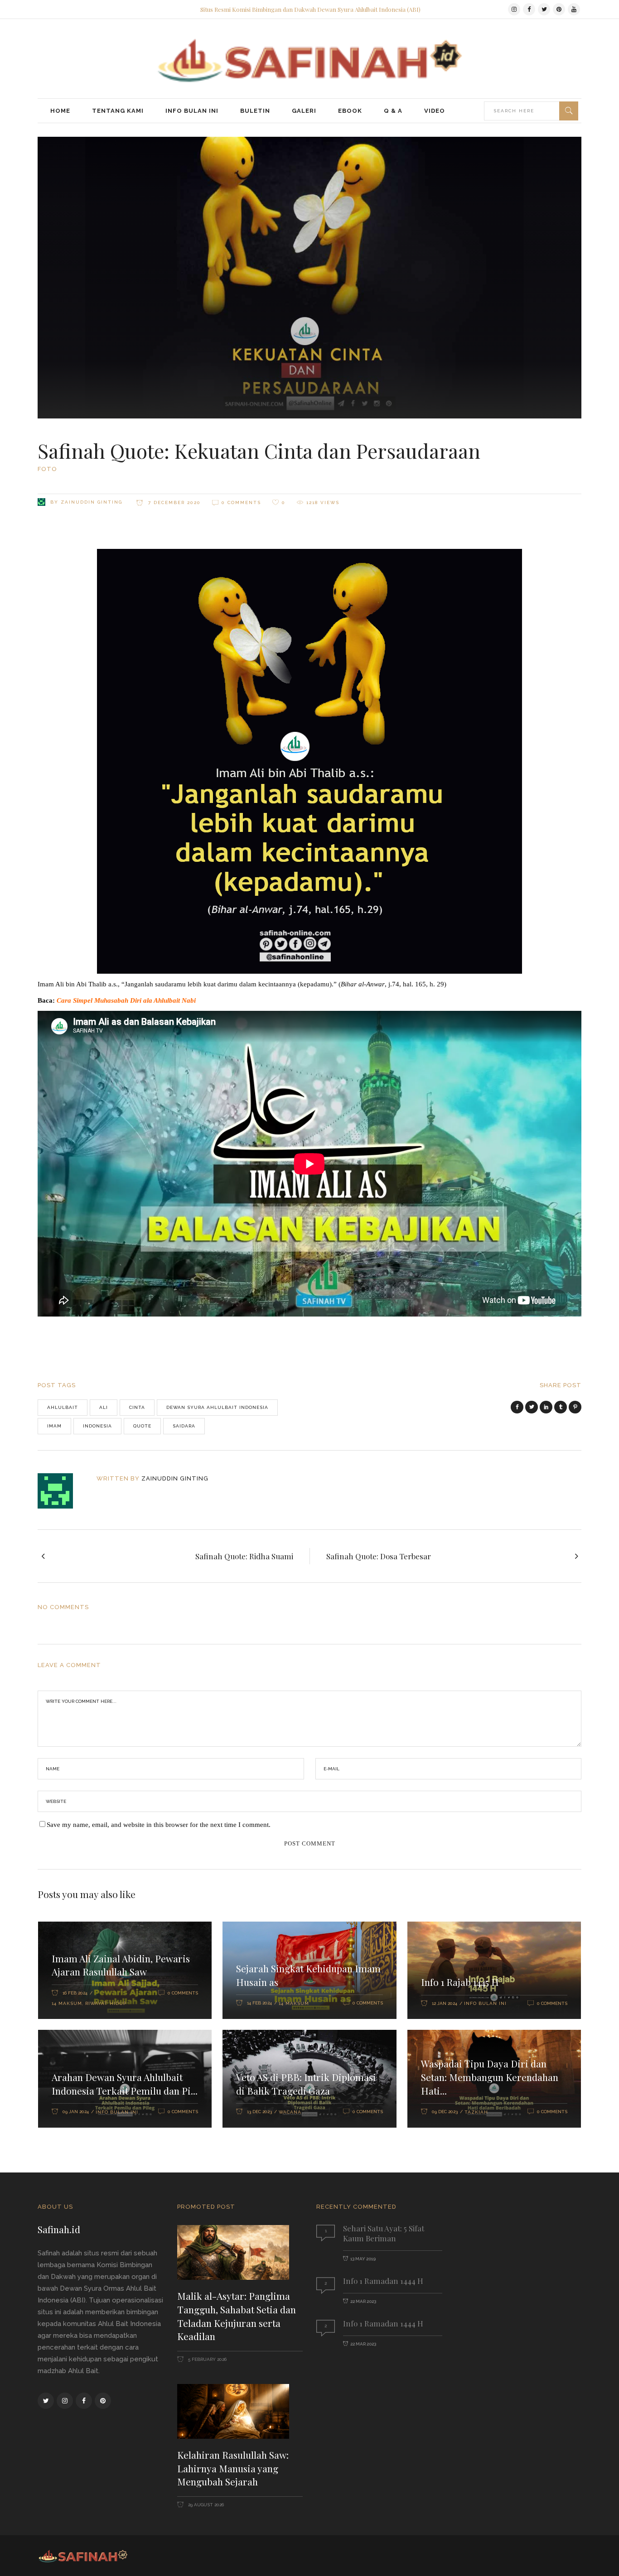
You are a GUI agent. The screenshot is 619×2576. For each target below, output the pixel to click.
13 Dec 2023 (259, 2112)
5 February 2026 (207, 2359)
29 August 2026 (205, 2505)
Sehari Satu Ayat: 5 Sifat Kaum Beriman (384, 2233)
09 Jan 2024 (76, 2112)
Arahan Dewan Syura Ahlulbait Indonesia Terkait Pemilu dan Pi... (125, 2084)
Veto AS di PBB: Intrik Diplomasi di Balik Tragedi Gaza (306, 2084)
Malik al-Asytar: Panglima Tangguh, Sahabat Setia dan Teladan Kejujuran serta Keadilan (237, 2316)
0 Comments (241, 502)
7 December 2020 (173, 502)
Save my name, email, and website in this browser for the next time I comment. (159, 1825)
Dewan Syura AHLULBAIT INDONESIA (217, 1407)
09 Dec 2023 (445, 2112)
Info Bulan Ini (485, 2003)
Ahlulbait (63, 1407)
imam (54, 1426)
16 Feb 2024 (75, 1993)
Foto (47, 469)
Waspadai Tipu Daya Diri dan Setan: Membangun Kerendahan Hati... (490, 2077)
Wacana (290, 2112)
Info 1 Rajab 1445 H (460, 1982)
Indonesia (97, 1426)
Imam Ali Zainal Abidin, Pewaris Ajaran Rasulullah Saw (121, 1965)
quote (142, 1426)
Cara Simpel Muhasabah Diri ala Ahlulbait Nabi (126, 1000)
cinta (137, 1407)
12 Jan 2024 (445, 2003)
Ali (104, 1407)
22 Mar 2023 (363, 2301)
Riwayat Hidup (106, 2003)
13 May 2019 (363, 2259)
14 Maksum (67, 2003)
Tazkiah (476, 2112)
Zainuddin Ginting (92, 502)
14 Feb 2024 (259, 2003)
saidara (184, 1426)
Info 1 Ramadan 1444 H (383, 2281)
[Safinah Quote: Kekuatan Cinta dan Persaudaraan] (61, 1491)
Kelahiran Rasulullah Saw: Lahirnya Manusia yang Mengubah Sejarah (233, 2468)
